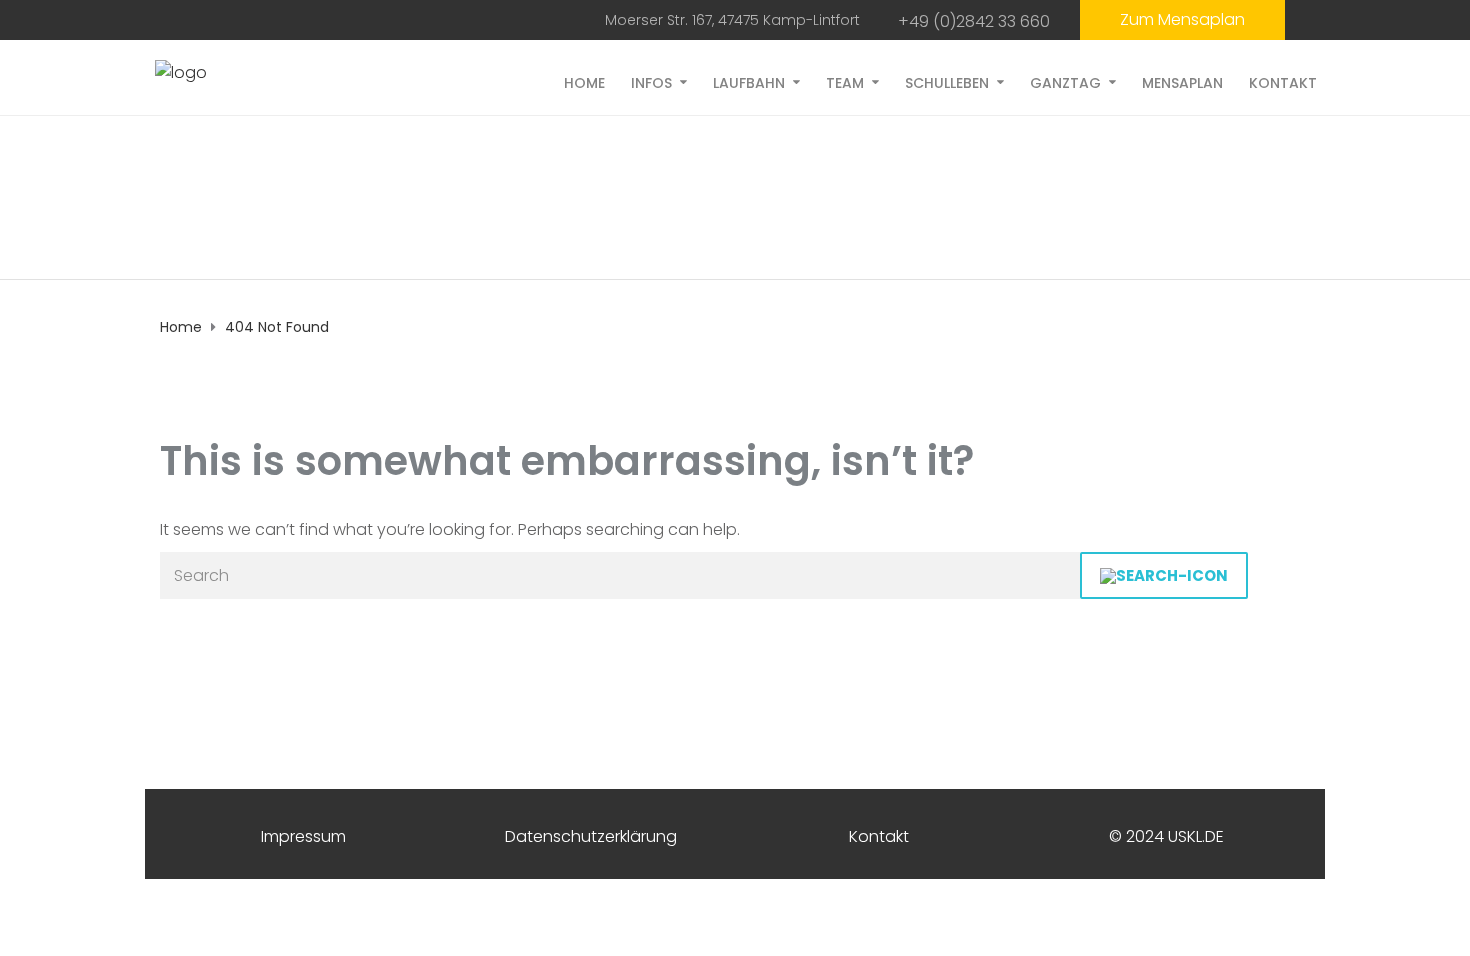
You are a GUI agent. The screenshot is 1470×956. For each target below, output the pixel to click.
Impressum (303, 836)
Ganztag (1065, 81)
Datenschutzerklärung (591, 836)
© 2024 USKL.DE (1166, 836)
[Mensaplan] (1182, 20)
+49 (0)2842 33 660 (974, 21)
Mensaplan (1182, 81)
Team (845, 81)
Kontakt (1283, 81)
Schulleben (947, 81)
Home (584, 81)
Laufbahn (749, 81)
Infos (651, 81)
